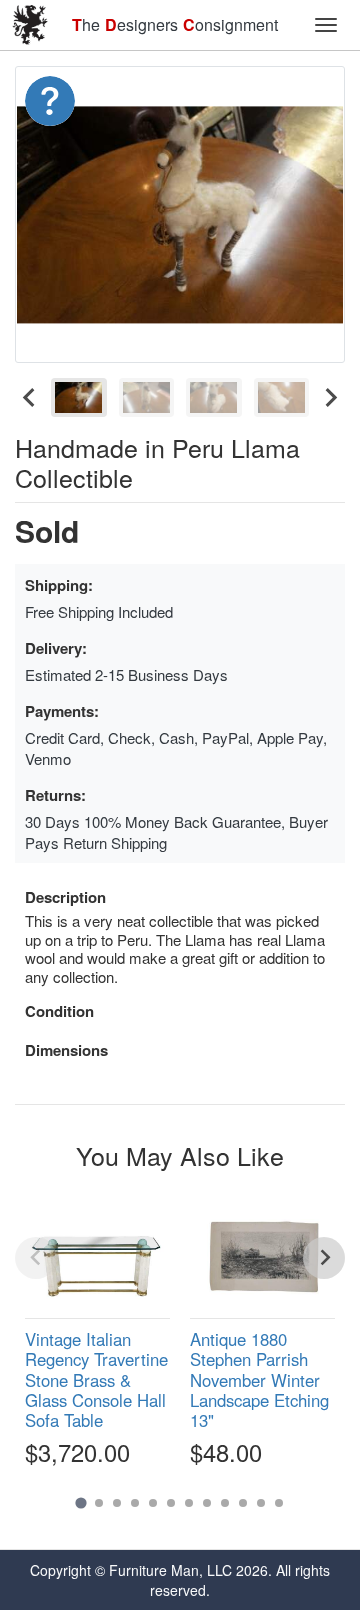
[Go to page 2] (99, 1503)
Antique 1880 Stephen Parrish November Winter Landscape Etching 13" (259, 1379)
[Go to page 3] (117, 1503)
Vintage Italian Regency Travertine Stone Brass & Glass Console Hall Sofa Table (96, 1379)
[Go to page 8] (207, 1503)
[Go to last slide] (30, 397)
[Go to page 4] (135, 1503)
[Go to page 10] (243, 1503)
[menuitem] (79, 397)
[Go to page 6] (171, 1503)
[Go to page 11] (261, 1503)
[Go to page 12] (279, 1503)
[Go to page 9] (225, 1503)
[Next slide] (330, 397)
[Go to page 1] (80, 1503)
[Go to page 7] (189, 1503)
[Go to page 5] (153, 1503)
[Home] (30, 25)
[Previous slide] (36, 1258)
